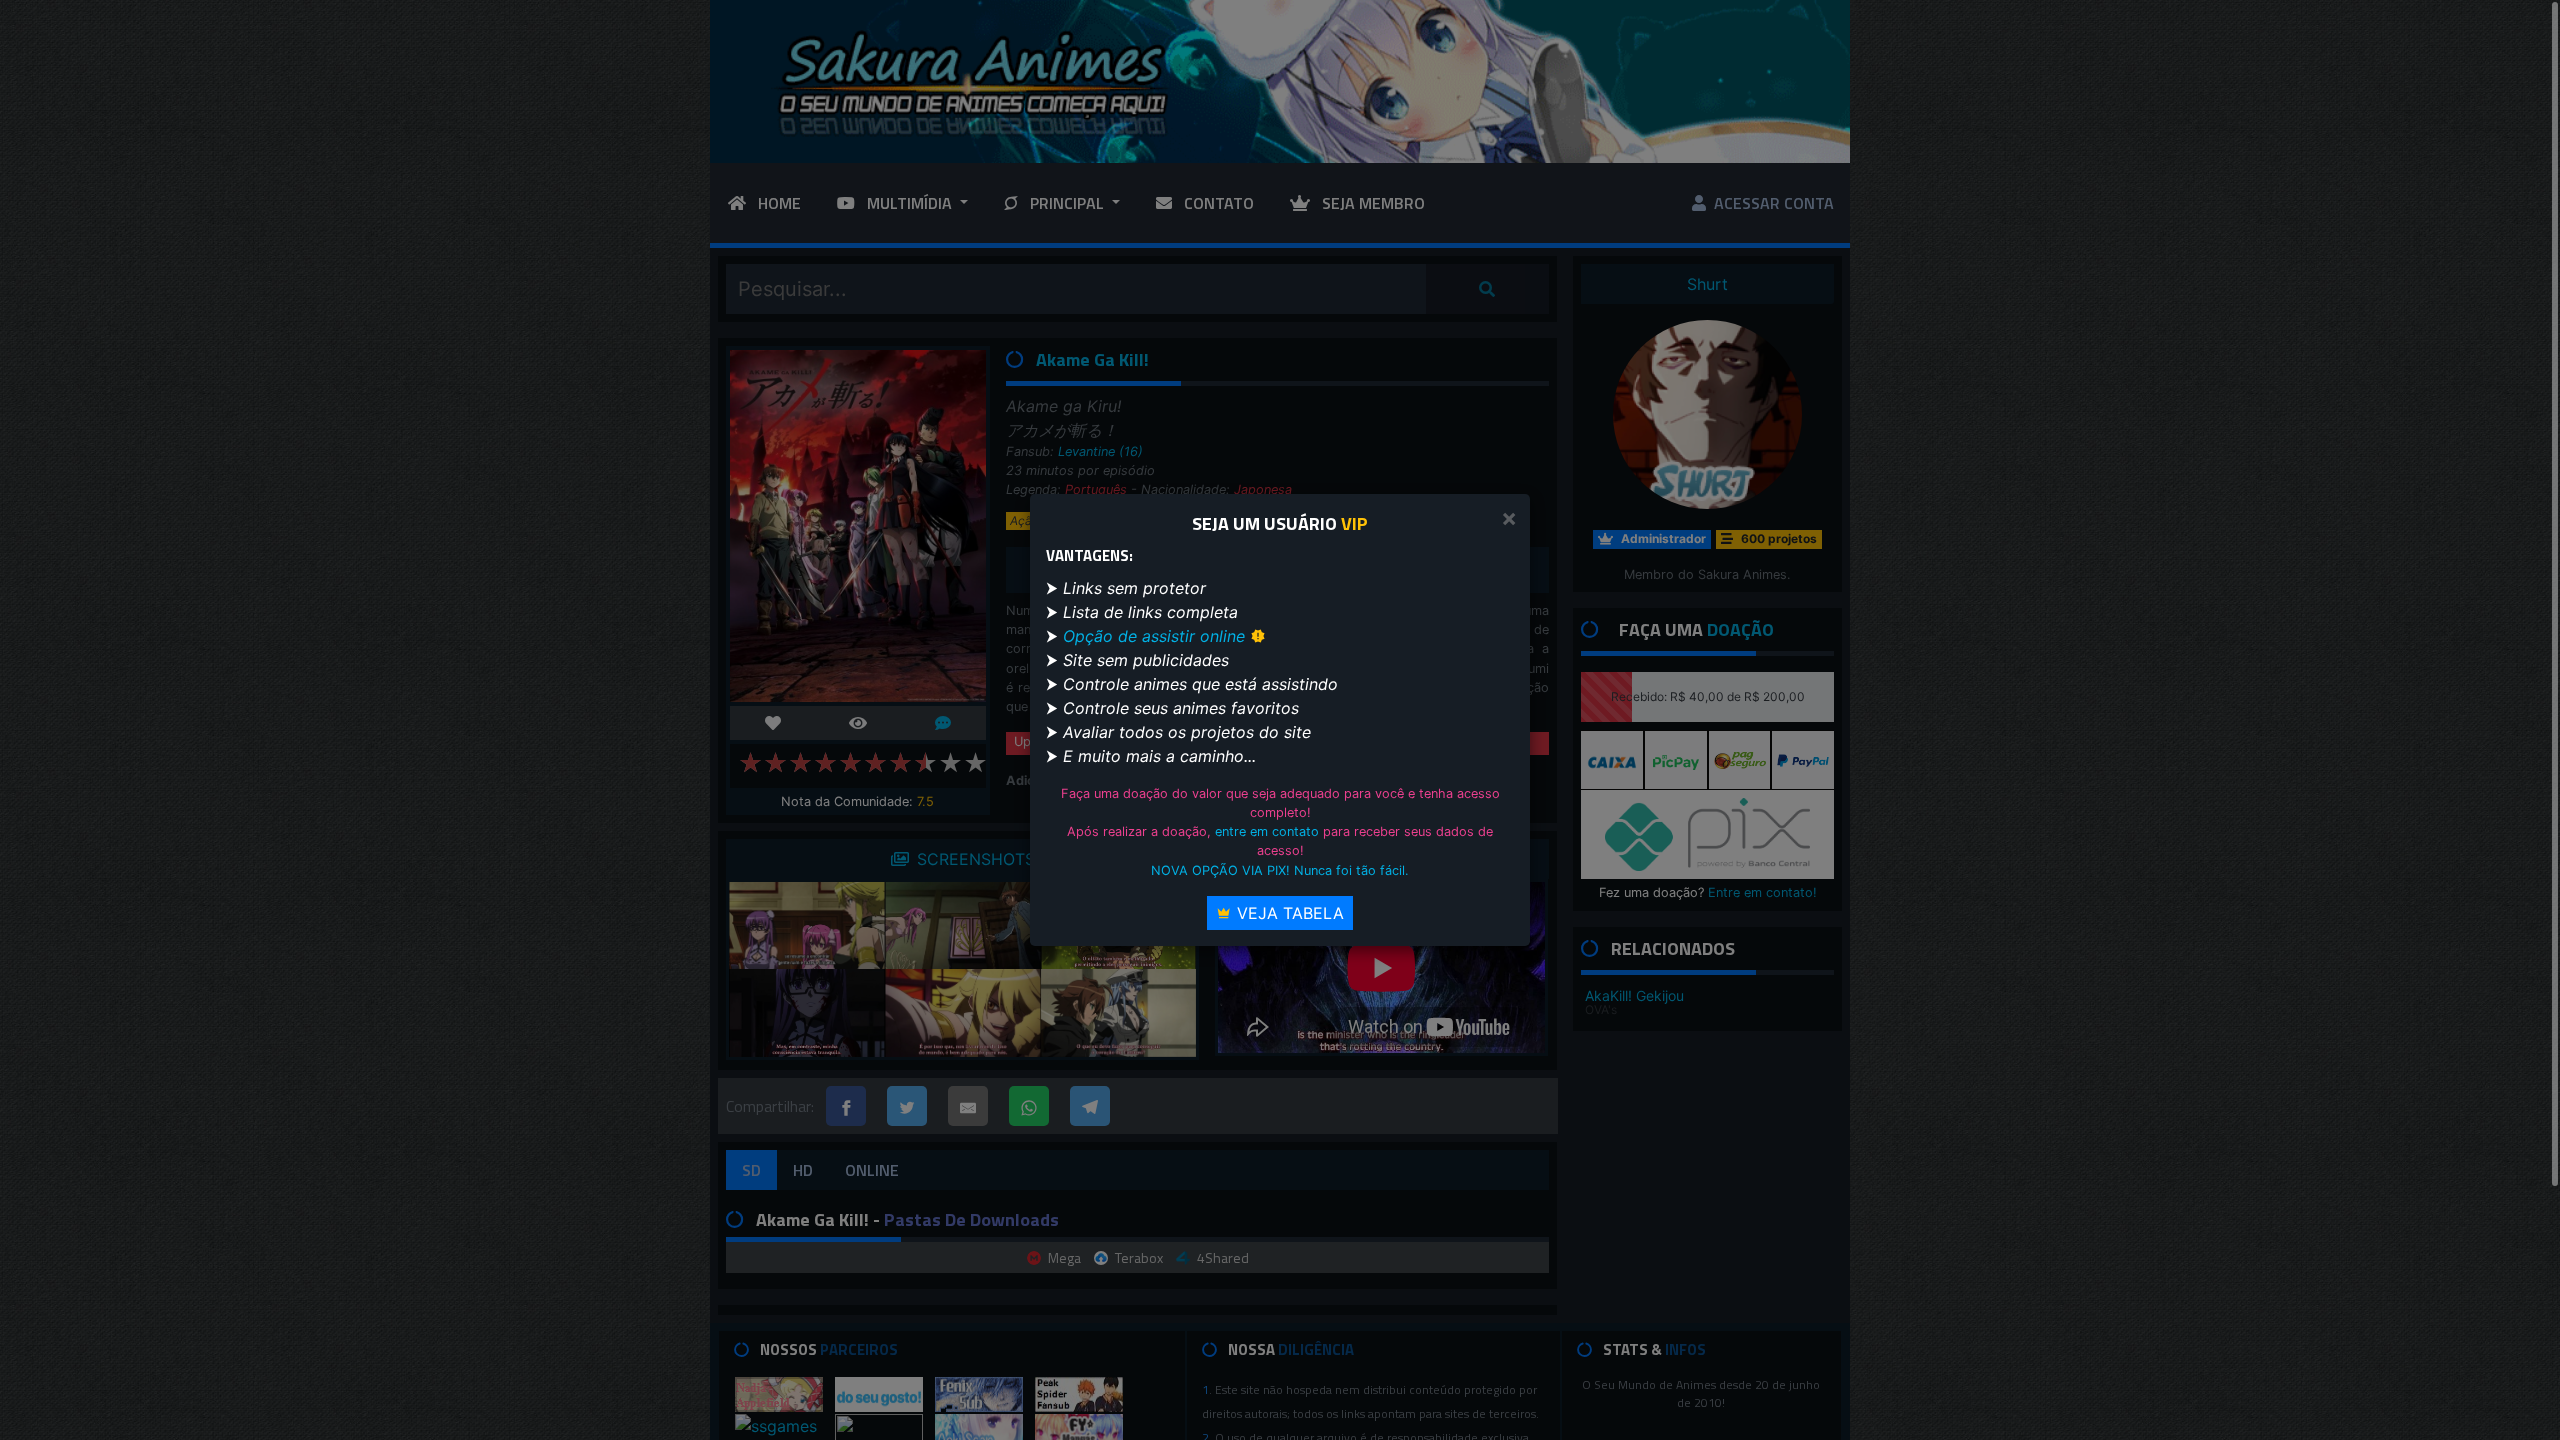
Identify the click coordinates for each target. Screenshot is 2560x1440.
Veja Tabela (1288, 913)
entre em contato (1267, 831)
